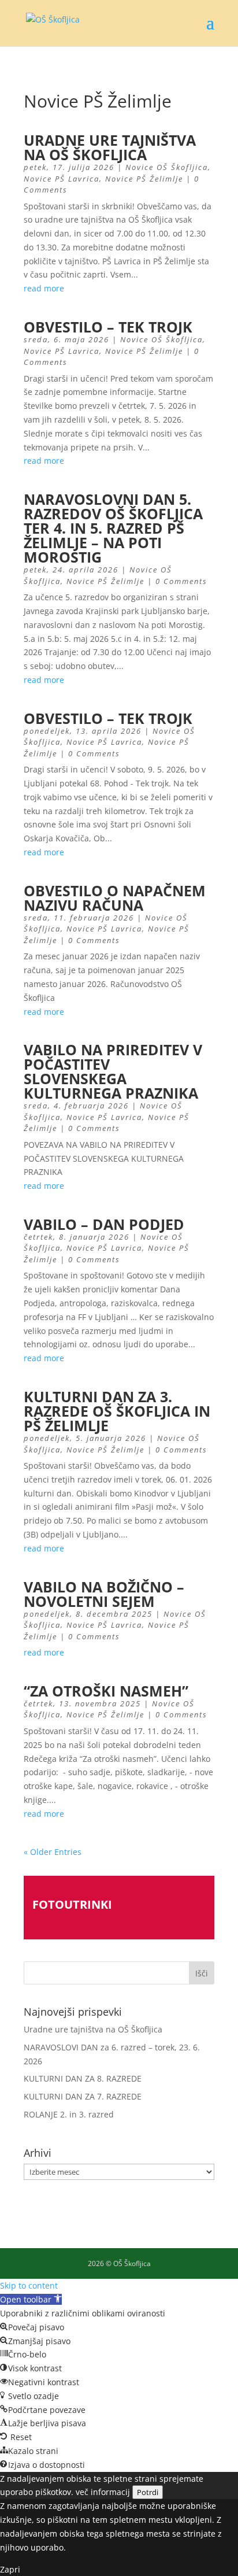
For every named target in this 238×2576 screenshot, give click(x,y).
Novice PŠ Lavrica (62, 179)
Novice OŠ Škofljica (167, 167)
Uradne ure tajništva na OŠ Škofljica (110, 147)
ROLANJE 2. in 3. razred (69, 2114)
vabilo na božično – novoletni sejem (104, 1594)
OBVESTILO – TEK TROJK (108, 327)
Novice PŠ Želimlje (144, 179)
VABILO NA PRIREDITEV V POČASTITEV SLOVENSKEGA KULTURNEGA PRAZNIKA (113, 1071)
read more (44, 288)
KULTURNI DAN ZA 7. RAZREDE (83, 2096)
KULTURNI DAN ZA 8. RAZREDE (83, 2078)
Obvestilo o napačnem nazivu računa (115, 898)
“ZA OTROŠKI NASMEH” (106, 1691)
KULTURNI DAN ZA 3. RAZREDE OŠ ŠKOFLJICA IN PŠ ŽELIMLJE (117, 1411)
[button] (31, 2299)
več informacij (103, 2492)
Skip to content (29, 2285)
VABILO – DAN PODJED (104, 1224)
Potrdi (148, 2492)
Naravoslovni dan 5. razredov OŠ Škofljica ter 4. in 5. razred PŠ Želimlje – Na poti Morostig (113, 528)
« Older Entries (53, 1852)
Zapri (10, 2569)
